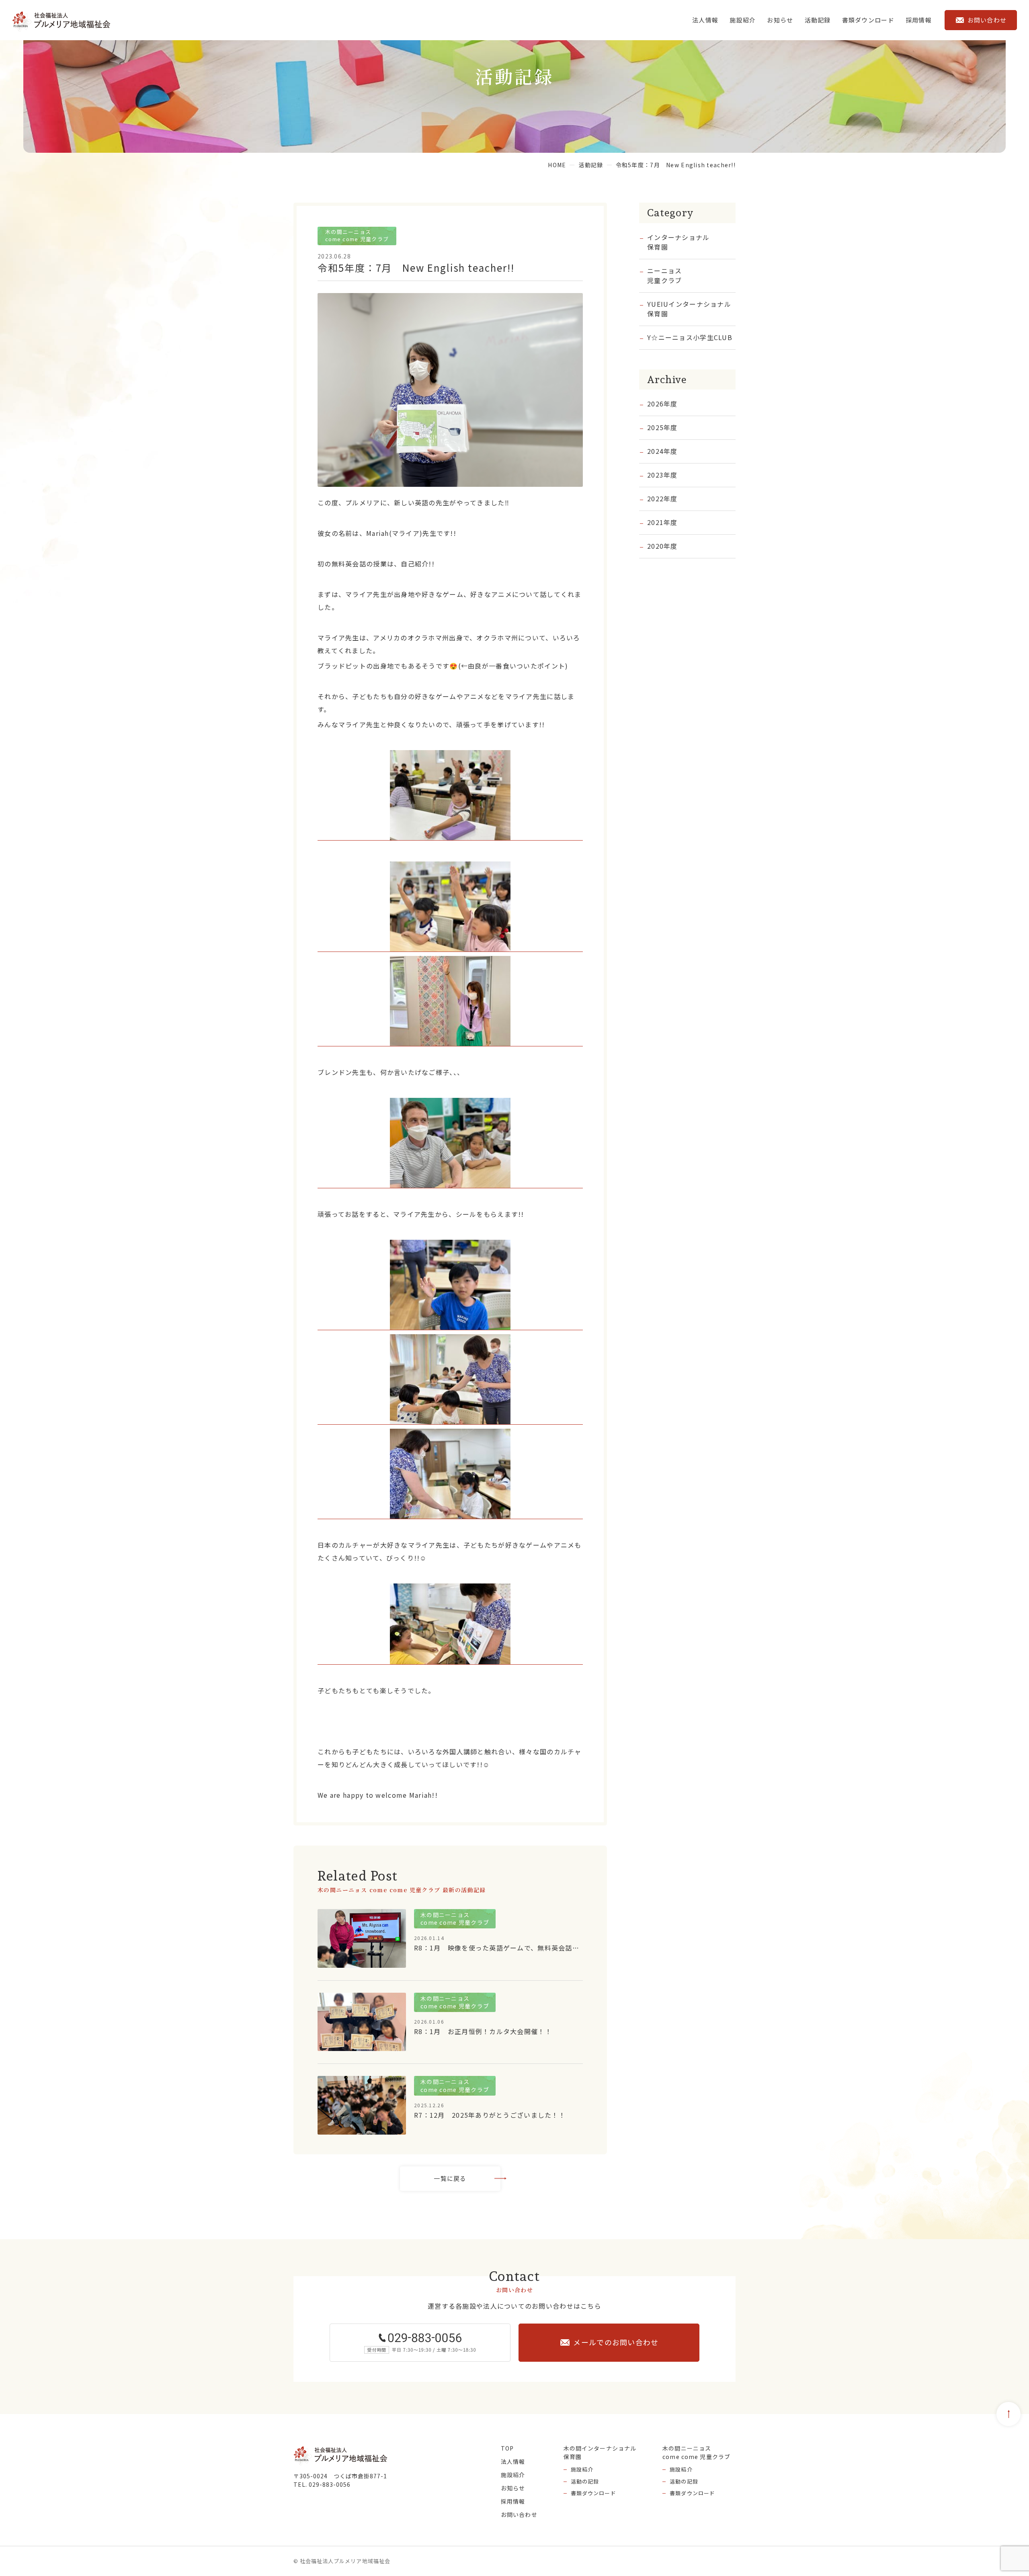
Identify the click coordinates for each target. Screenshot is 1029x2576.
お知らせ (780, 20)
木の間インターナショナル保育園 (600, 2452)
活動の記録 (585, 2481)
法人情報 (705, 20)
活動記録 (818, 20)
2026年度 (662, 404)
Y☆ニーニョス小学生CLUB (690, 337)
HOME (557, 165)
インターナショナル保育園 (678, 242)
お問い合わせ (519, 2514)
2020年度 (662, 546)
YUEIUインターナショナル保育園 (689, 309)
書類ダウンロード (593, 2493)
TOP (507, 2448)
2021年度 (662, 522)
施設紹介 (743, 20)
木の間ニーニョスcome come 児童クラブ (696, 2452)
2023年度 (662, 475)
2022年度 (662, 498)
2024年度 (662, 451)
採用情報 (919, 20)
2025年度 (662, 427)
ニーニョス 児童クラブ (664, 275)
